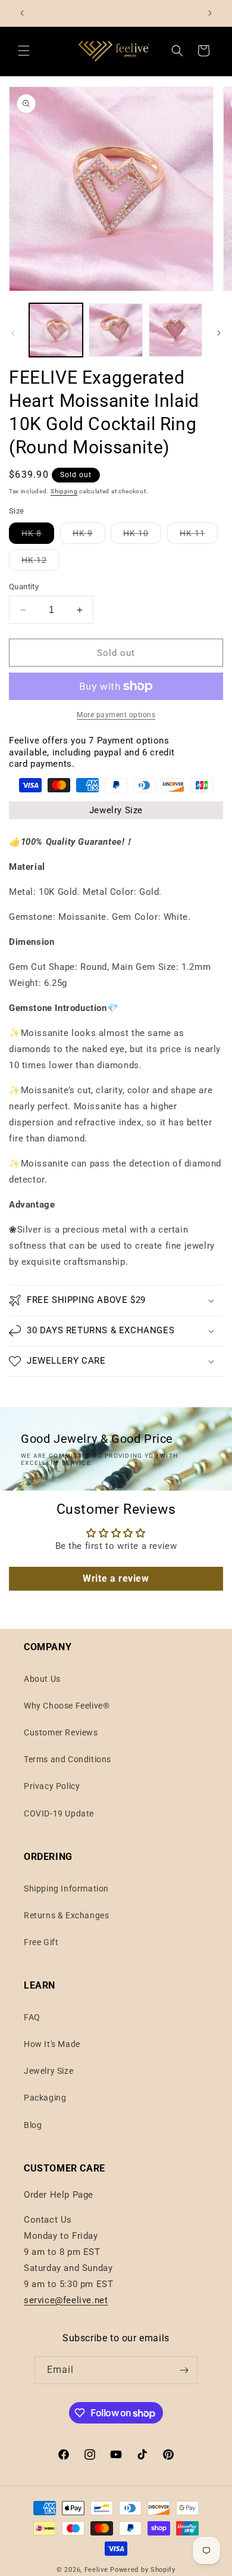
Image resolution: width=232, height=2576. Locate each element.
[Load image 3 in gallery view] (175, 330)
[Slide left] (13, 333)
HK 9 (89, 536)
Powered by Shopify (143, 2570)
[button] (24, 51)
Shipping (64, 491)
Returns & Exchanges (66, 1915)
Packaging (45, 2098)
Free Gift (41, 1942)
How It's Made (52, 2044)
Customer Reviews (61, 1732)
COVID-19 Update (59, 1813)
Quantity (24, 587)
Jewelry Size (116, 810)
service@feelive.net (66, 2300)
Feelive (98, 2570)
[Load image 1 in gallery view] (56, 330)
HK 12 (40, 563)
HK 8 (38, 536)
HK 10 (142, 536)
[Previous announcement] (22, 13)
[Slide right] (219, 333)
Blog (33, 2125)
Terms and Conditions (68, 1759)
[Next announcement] (210, 13)
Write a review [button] (116, 1578)
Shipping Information (66, 1889)
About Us (42, 1679)
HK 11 (199, 536)
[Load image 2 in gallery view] (115, 330)
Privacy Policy (52, 1786)
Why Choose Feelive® (67, 1706)
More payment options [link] (116, 715)
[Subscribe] (184, 2370)
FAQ (32, 2017)
